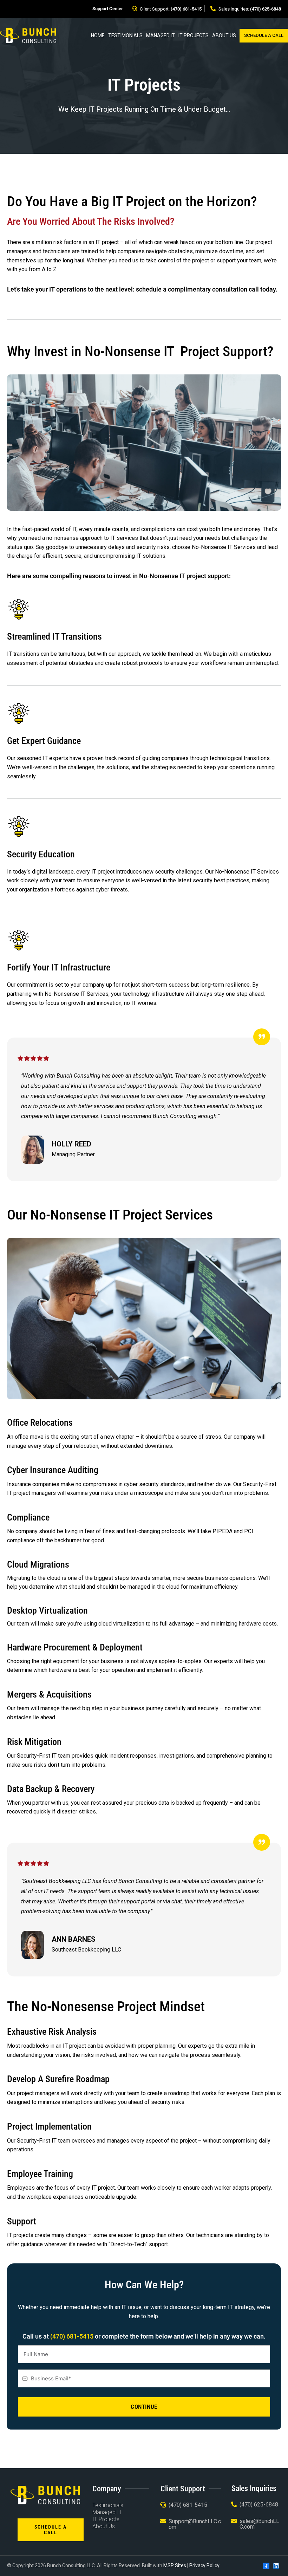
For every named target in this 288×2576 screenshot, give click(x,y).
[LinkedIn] (276, 2566)
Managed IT (161, 35)
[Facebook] (266, 2566)
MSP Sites (175, 2565)
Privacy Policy (204, 2565)
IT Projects (194, 35)
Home (98, 35)
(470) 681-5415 (186, 9)
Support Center (108, 9)
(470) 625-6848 (266, 9)
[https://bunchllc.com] (28, 35)
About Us (224, 35)
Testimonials (125, 35)
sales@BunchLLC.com (259, 2524)
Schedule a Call (264, 35)
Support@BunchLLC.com (195, 2524)
